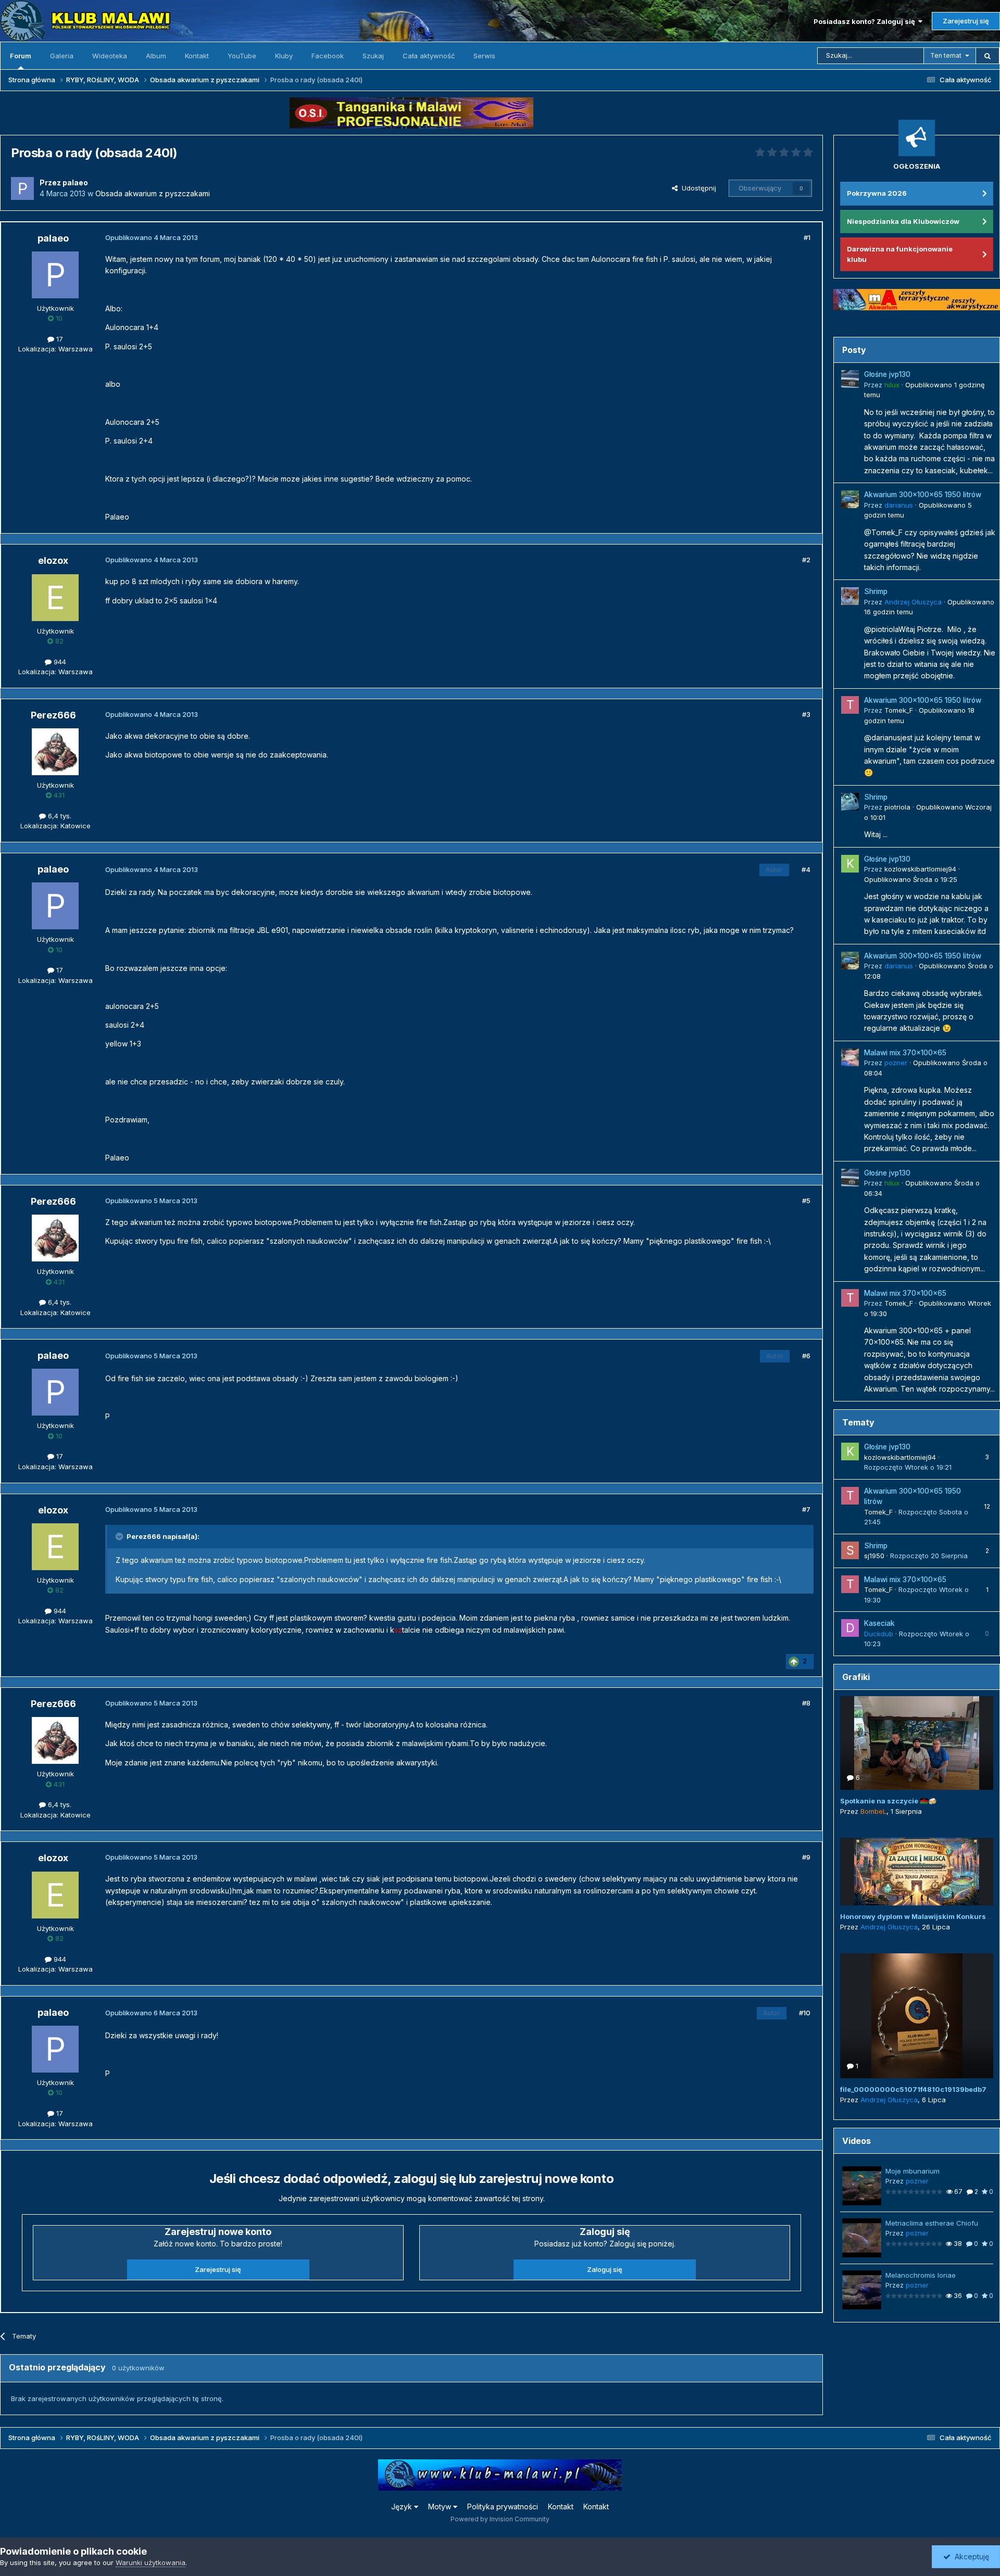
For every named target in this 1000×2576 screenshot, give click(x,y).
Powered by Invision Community (500, 2519)
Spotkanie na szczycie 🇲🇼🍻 (888, 1801)
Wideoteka (110, 56)
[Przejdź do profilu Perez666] (55, 752)
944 (59, 662)
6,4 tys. (59, 816)
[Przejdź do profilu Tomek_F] (850, 705)
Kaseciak (879, 1623)
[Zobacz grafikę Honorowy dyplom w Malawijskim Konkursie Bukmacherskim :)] (917, 1872)
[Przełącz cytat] (120, 1536)
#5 (806, 1201)
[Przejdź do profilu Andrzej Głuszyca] (850, 596)
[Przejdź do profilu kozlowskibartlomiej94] (850, 864)
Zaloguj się (605, 2269)
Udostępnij (697, 188)
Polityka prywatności (503, 2506)
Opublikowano (911, 879)
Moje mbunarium (913, 2171)
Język (403, 2506)
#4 (806, 869)
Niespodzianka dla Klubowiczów (903, 221)
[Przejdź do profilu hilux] (850, 379)
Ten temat (946, 55)
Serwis (484, 56)
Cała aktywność (429, 56)
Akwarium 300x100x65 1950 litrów (923, 495)
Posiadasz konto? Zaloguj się (866, 21)
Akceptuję (970, 2556)
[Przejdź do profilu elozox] (55, 598)
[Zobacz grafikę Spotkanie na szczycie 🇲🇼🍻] (917, 1743)
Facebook (328, 56)
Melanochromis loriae (921, 2275)
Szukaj (373, 56)
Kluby (284, 56)
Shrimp (876, 591)
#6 (806, 1356)
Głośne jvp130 (887, 374)
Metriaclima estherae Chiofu (932, 2223)
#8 (806, 1703)
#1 (807, 237)
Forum (21, 56)
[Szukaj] (988, 56)
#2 (806, 560)
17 (59, 339)
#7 (806, 1509)
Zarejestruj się (966, 21)
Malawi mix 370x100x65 (905, 1053)
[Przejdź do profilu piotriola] (850, 802)
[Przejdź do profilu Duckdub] (850, 1628)
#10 (805, 2013)
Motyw (441, 2506)
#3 (806, 714)
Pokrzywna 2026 (877, 193)
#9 (806, 1857)
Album (156, 56)
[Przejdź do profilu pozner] (850, 1057)
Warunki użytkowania (151, 2562)
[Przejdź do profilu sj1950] (850, 1550)
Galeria (62, 56)
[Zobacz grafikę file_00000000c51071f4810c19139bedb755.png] (917, 2016)
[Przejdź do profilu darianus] (850, 499)
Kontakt (197, 56)
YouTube (242, 56)
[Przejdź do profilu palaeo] (22, 188)
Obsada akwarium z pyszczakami (153, 193)
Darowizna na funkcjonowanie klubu (900, 254)
